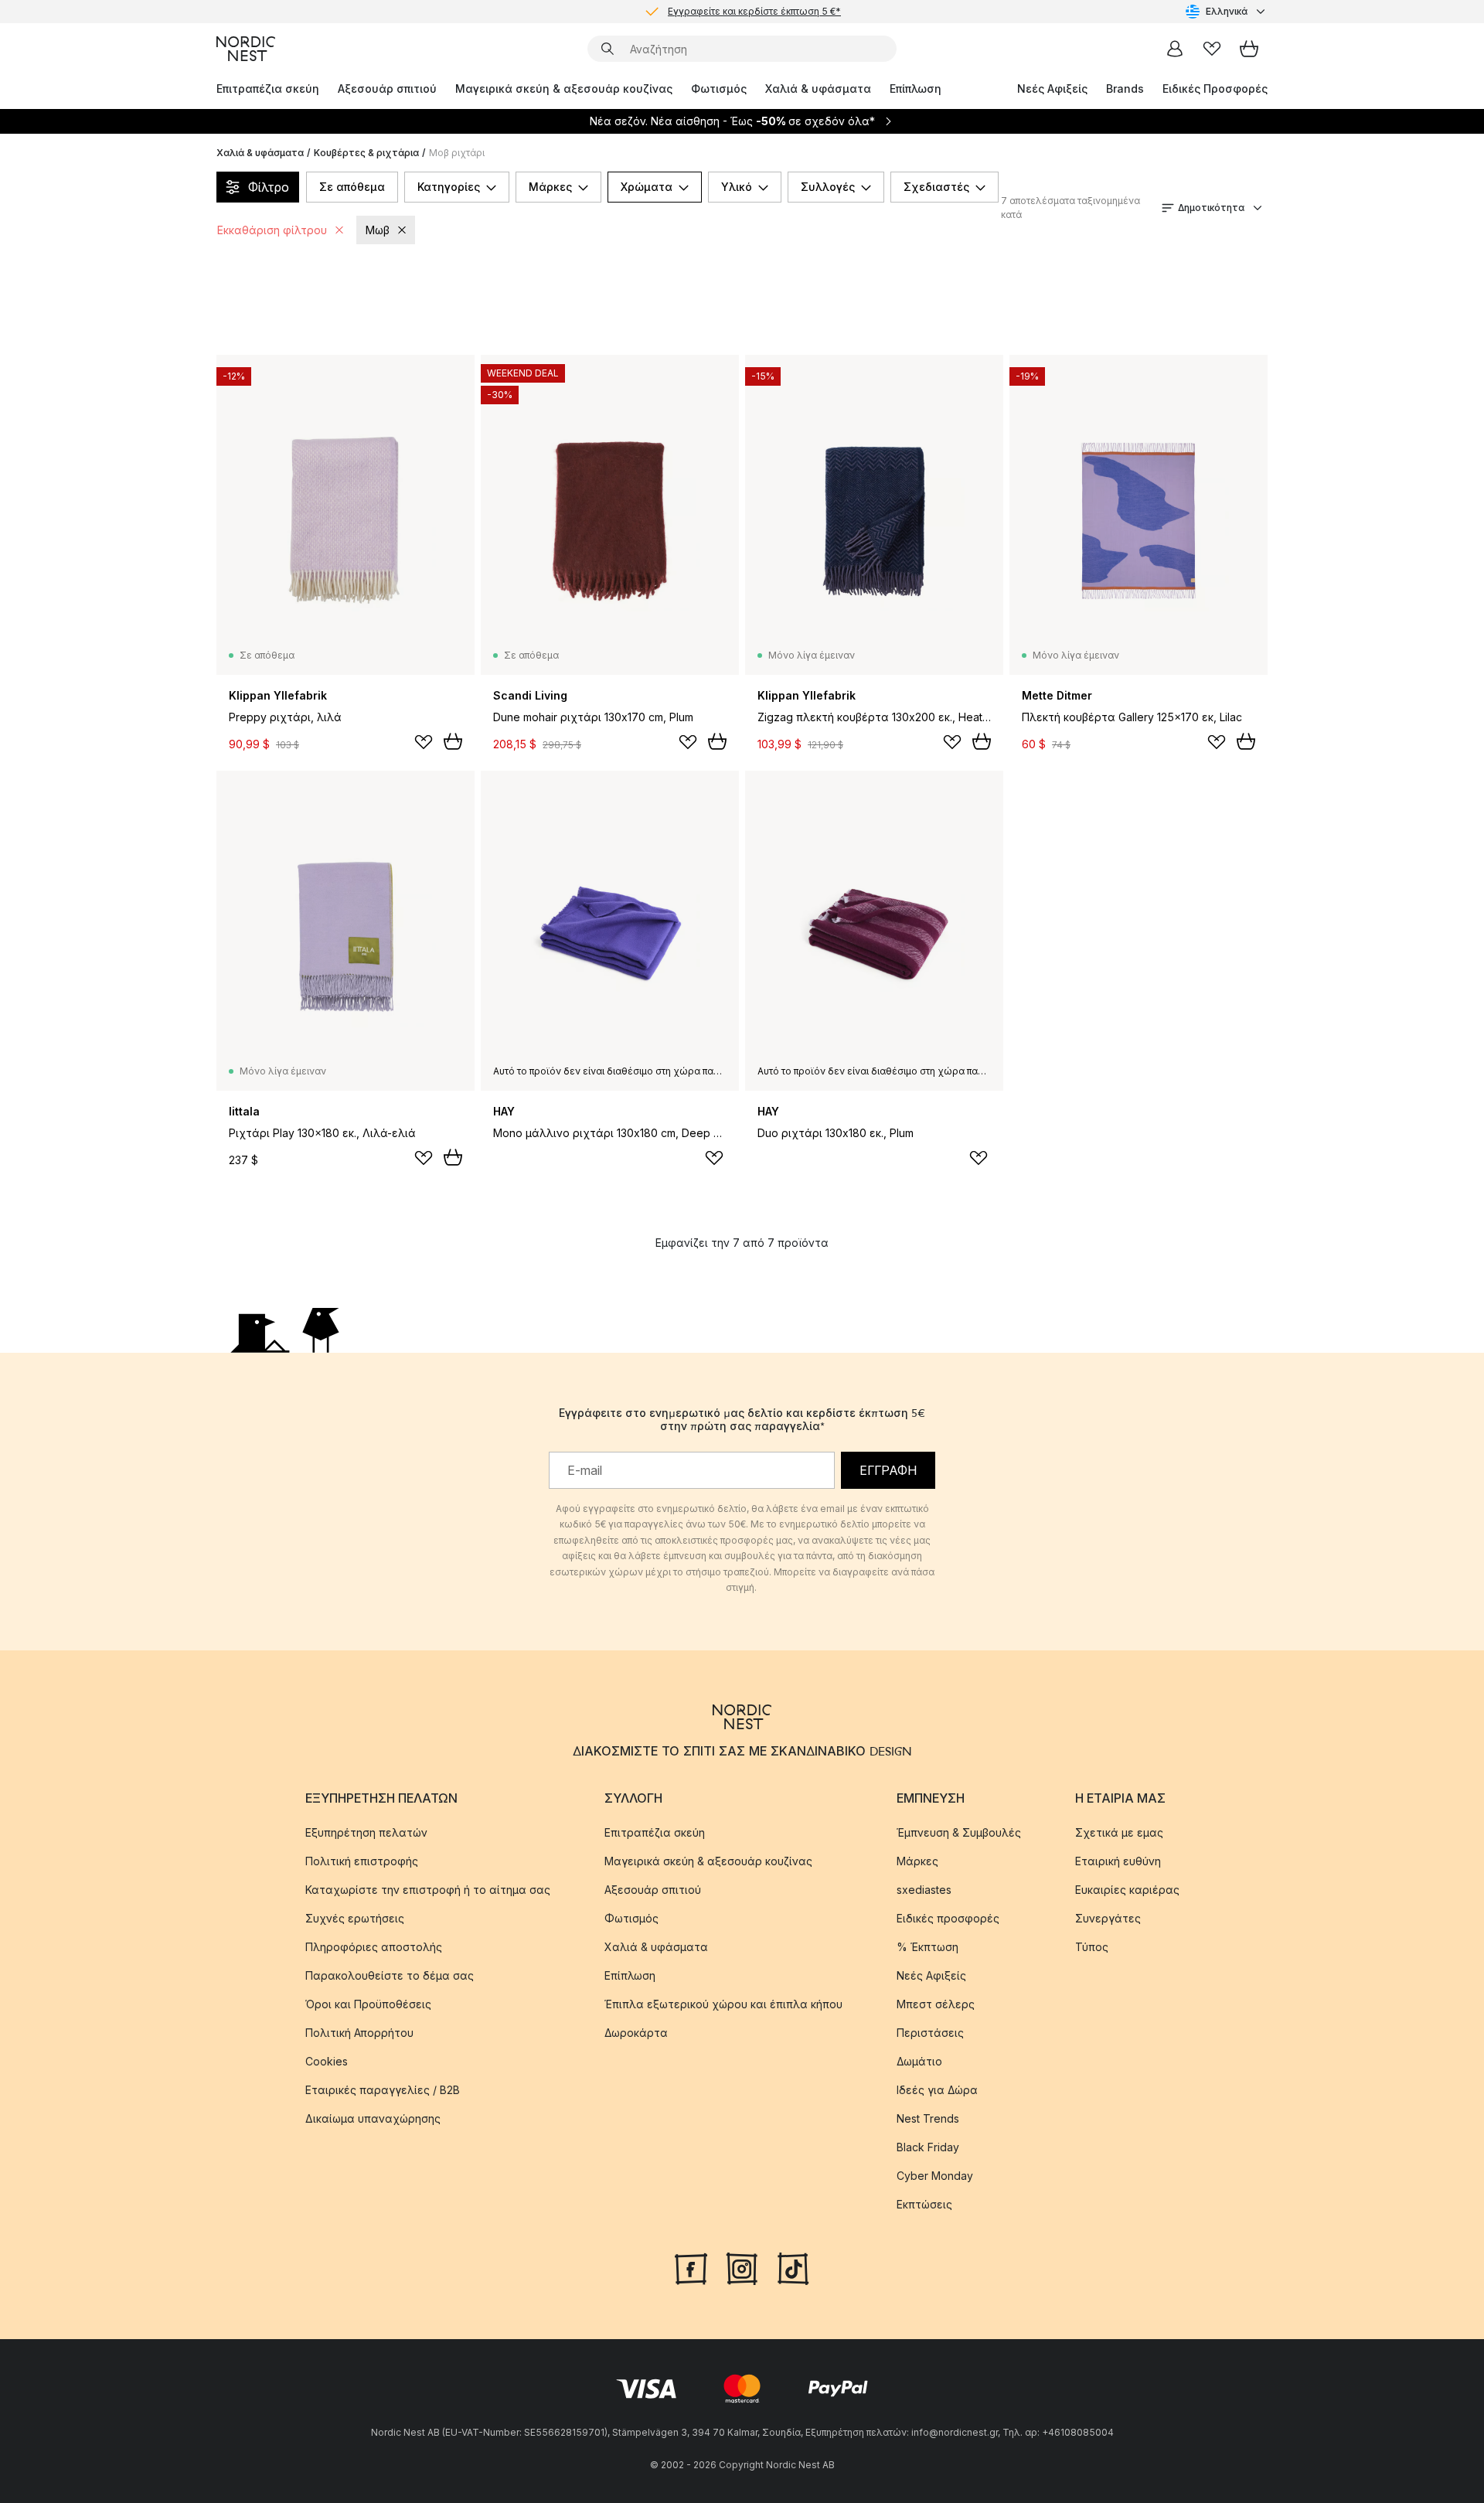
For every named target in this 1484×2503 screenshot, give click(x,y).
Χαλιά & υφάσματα (818, 89)
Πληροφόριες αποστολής (374, 1947)
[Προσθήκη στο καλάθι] (453, 741)
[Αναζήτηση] (608, 49)
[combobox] (1227, 12)
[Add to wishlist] (424, 742)
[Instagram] (742, 2267)
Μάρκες (550, 187)
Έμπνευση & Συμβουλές (959, 1832)
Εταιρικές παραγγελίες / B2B (383, 2090)
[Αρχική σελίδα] (246, 49)
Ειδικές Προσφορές (1215, 89)
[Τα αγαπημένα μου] (1212, 49)
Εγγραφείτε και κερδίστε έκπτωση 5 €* (754, 11)
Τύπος (1092, 1947)
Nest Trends (928, 2118)
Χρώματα (647, 187)
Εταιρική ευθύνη (1118, 1861)
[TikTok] (793, 2267)
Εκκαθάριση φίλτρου (272, 230)
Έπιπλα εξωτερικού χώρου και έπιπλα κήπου (723, 2004)
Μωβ (378, 230)
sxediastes (924, 1890)
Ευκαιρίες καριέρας (1127, 1890)
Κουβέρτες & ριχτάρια (366, 153)
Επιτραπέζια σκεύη (268, 89)
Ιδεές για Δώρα (937, 2090)
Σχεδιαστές (936, 187)
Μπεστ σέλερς (936, 2004)
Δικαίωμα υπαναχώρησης (373, 2118)
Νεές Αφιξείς (1052, 89)
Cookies (327, 2061)
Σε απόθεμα (352, 187)
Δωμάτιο (919, 2061)
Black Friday (928, 2147)
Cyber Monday (935, 2176)
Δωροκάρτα (636, 2033)
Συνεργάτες (1108, 1918)
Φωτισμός (719, 89)
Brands (1125, 89)
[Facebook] (691, 2267)
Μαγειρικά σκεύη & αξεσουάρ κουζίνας (564, 89)
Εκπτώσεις (924, 2204)
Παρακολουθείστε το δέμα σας (390, 1975)
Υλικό (737, 187)
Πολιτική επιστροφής (362, 1861)
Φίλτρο (269, 187)
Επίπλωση (916, 89)
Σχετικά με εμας (1119, 1832)
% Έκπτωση (927, 1947)
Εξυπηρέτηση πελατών (366, 1832)
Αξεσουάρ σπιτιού (387, 89)
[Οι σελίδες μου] (1175, 49)
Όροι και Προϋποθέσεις (368, 2004)
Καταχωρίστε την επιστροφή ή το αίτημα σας (428, 1890)
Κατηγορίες (449, 187)
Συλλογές (828, 187)
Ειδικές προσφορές (948, 1918)
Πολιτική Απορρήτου (359, 2033)
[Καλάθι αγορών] (1249, 49)
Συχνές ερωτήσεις (355, 1918)
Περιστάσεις (930, 2033)
